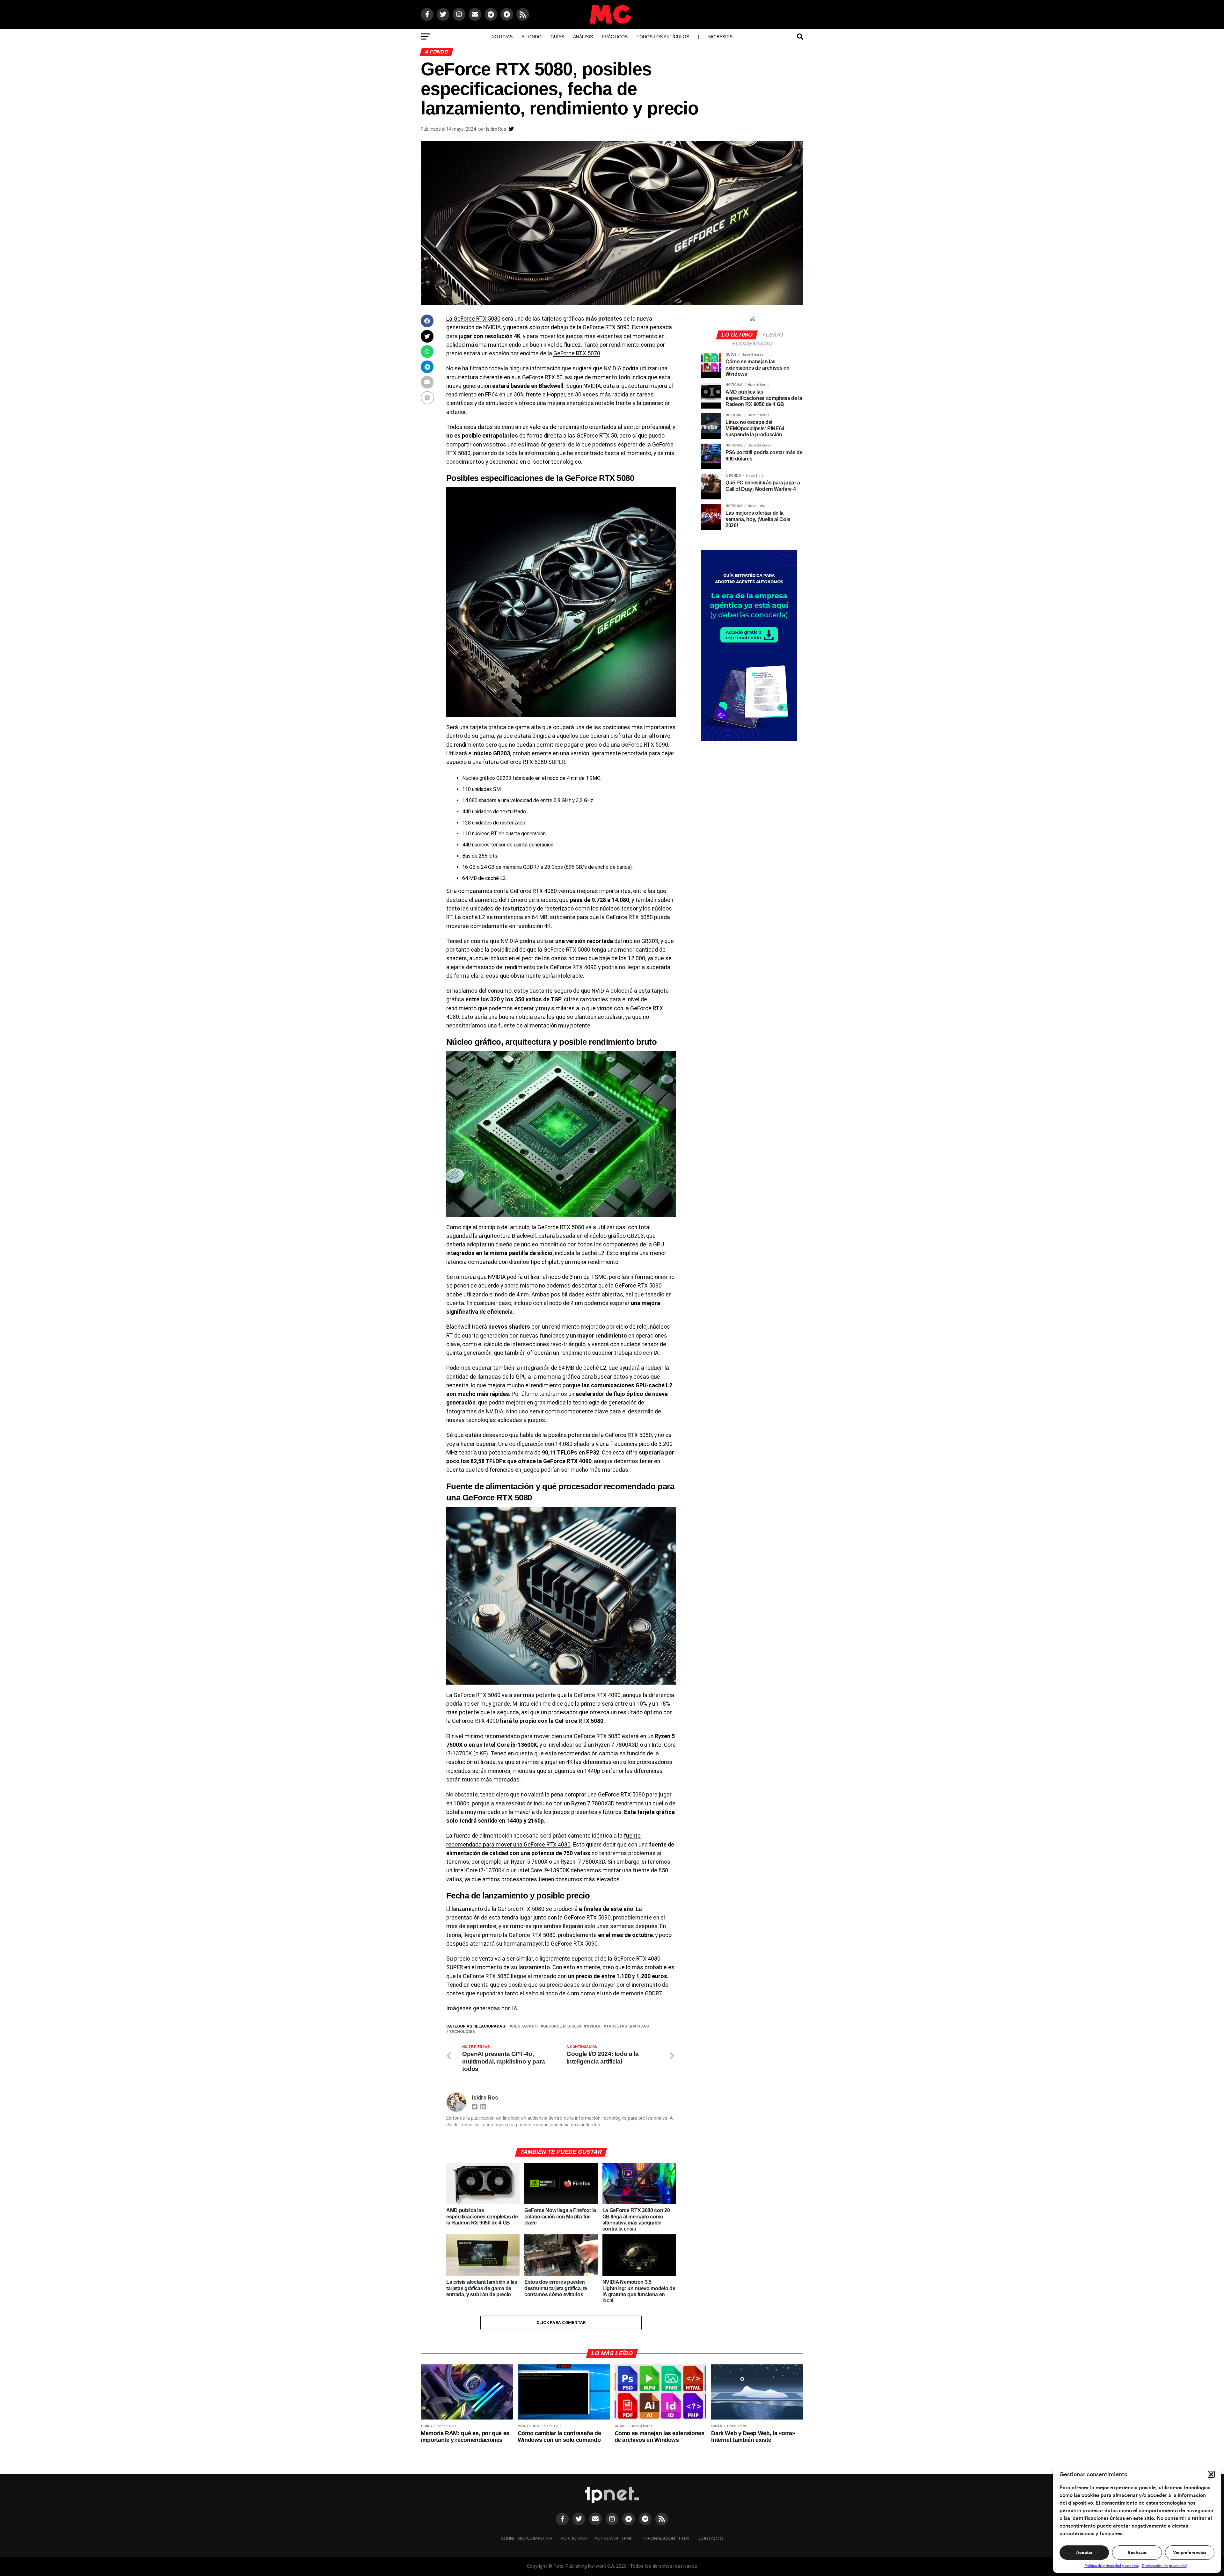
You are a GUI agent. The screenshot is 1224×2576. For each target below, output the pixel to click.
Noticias (502, 37)
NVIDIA (593, 2026)
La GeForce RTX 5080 (473, 319)
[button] (1211, 2474)
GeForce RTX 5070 (577, 353)
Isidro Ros (496, 129)
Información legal (667, 2538)
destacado (525, 2026)
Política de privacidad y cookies (1111, 2566)
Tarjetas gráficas (627, 2026)
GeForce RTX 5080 (562, 2026)
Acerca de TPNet (615, 2538)
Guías (557, 37)
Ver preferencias (1190, 2553)
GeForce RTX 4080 (533, 891)
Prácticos (615, 37)
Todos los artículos (663, 37)
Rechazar (1137, 2553)
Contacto (711, 2538)
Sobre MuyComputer (527, 2538)
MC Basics (720, 37)
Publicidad (574, 2538)
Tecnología (462, 2032)
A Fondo (532, 37)
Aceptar (1084, 2553)
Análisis (583, 37)
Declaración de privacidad (1164, 2566)
